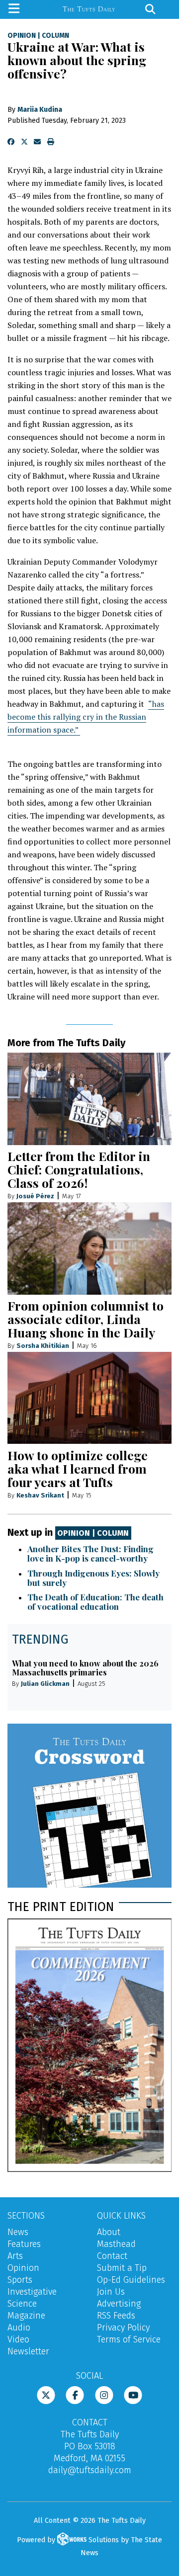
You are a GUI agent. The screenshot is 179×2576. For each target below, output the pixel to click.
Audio (19, 2327)
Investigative (32, 2292)
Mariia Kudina (40, 110)
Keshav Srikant (40, 1495)
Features (24, 2244)
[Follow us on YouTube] (133, 2394)
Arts (15, 2256)
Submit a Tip (122, 2268)
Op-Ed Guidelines (131, 2280)
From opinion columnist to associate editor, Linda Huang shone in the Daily (86, 1319)
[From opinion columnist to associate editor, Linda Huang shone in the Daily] (89, 1248)
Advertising (119, 2304)
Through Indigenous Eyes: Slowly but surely (93, 1578)
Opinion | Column (93, 1533)
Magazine (26, 2316)
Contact (112, 2256)
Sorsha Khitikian (43, 1346)
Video (18, 2339)
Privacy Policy (123, 2327)
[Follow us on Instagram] (104, 2394)
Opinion (22, 36)
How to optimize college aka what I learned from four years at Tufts (78, 1468)
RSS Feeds (116, 2316)
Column (55, 36)
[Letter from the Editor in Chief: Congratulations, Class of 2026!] (89, 1099)
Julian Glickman (45, 1684)
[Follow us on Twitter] (46, 2394)
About (109, 2232)
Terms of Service (129, 2339)
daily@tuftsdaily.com (90, 2470)
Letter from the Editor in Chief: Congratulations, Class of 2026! (79, 1169)
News (18, 2232)
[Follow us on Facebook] (75, 2394)
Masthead (116, 2244)
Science (22, 2304)
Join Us (111, 2292)
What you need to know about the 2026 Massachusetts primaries (85, 1668)
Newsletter (28, 2351)
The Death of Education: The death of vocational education (95, 1602)
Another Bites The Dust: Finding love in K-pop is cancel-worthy (90, 1553)
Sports (20, 2280)
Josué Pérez (35, 1196)
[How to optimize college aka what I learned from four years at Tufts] (89, 1398)
